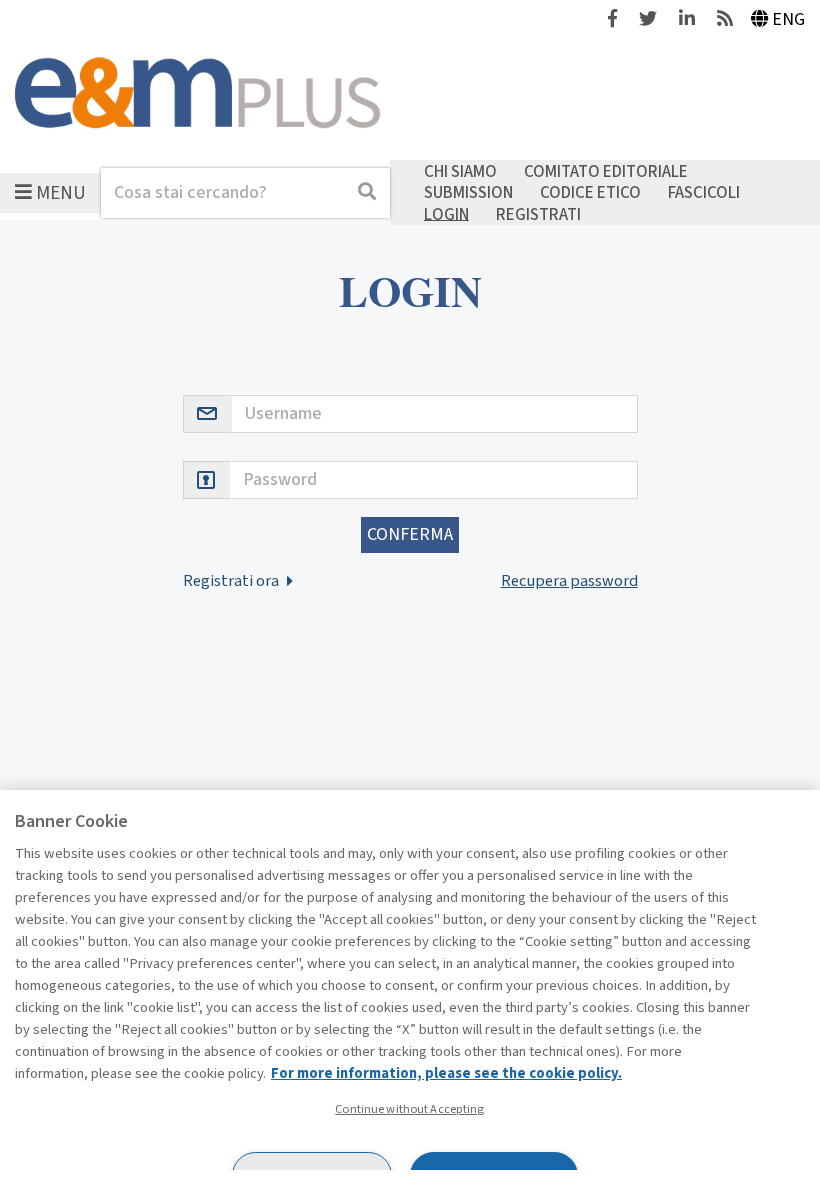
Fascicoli (704, 193)
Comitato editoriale (606, 171)
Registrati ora (232, 580)
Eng (788, 19)
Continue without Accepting (409, 1109)
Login (446, 214)
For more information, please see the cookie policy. (446, 1073)
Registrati (538, 214)
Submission (468, 193)
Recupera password (569, 580)
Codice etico (590, 193)
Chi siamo (460, 171)
